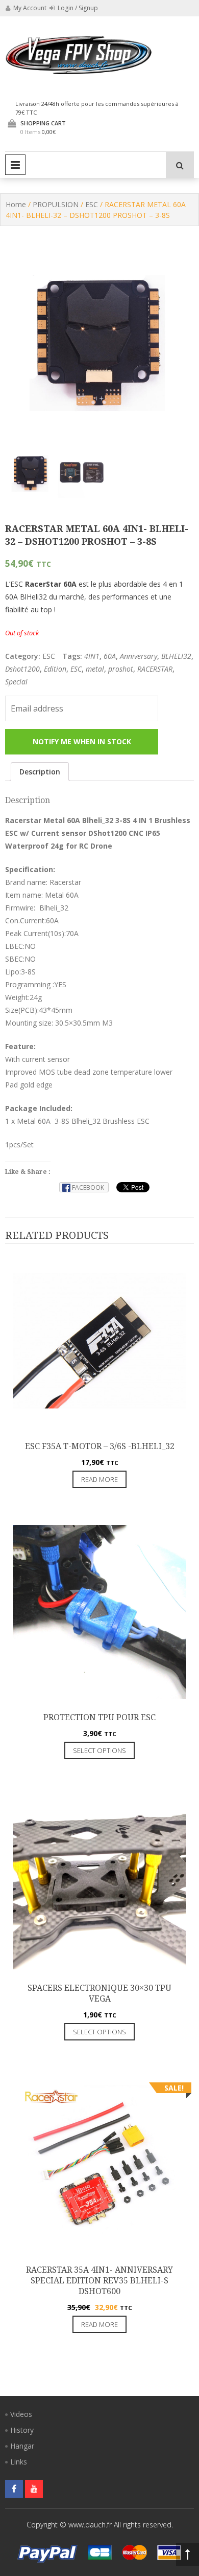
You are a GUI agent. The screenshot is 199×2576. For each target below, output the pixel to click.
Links (19, 2462)
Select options (99, 1750)
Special (16, 682)
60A (110, 656)
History (22, 2430)
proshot (121, 669)
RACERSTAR (155, 669)
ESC (92, 204)
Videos (21, 2414)
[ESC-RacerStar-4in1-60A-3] (31, 472)
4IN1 (92, 656)
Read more (99, 1479)
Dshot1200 (22, 669)
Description (40, 772)
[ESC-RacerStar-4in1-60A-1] (82, 472)
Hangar (22, 2446)
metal (95, 669)
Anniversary (139, 656)
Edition (55, 669)
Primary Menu (15, 165)
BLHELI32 (176, 656)
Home (16, 204)
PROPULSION (56, 204)
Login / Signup (77, 8)
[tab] (40, 772)
